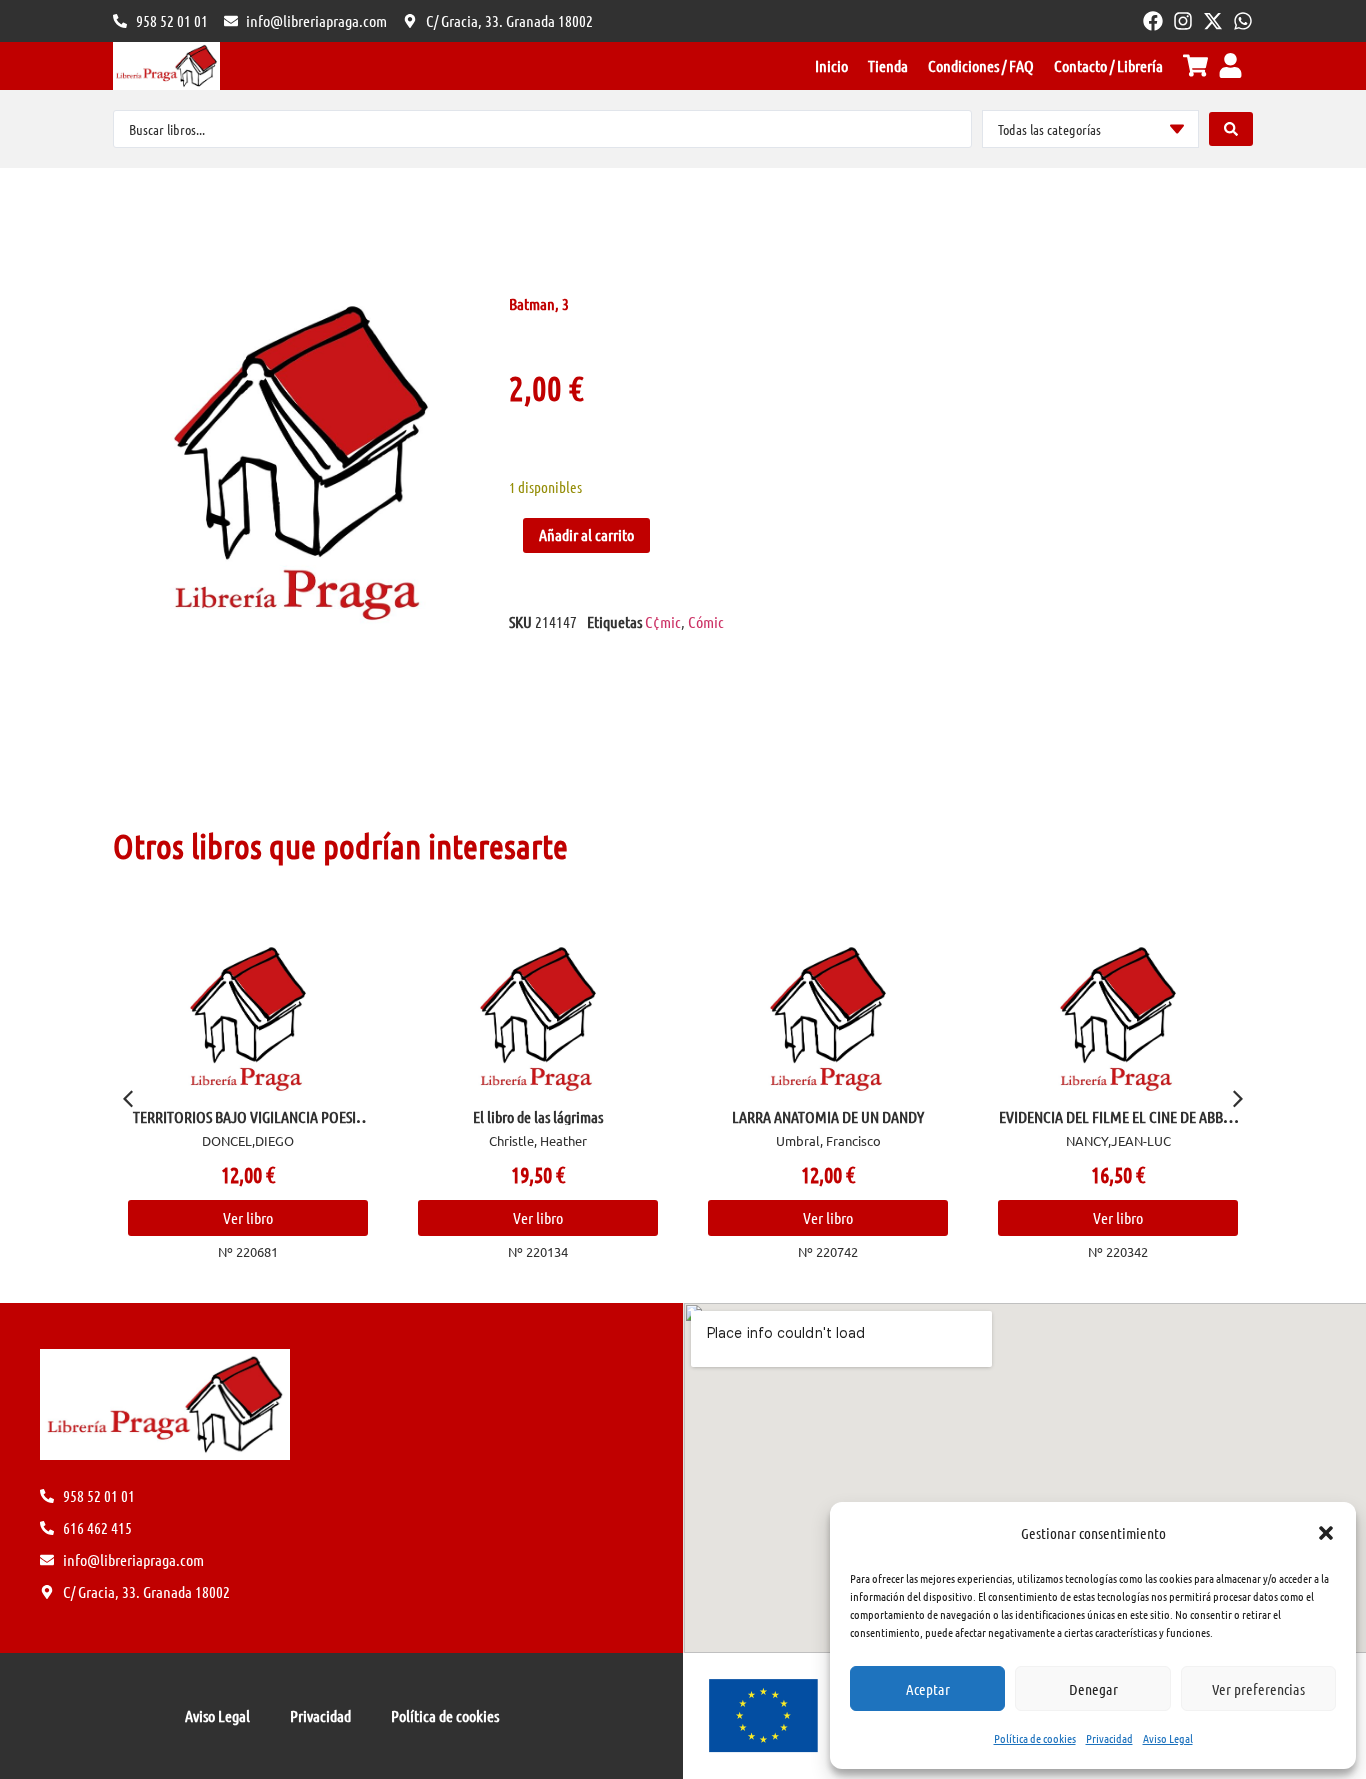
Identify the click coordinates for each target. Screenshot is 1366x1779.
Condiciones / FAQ (981, 65)
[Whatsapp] (1243, 21)
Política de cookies (1035, 1738)
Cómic (706, 621)
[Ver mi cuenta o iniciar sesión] (1230, 65)
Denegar (1093, 1689)
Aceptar (928, 1689)
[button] (1326, 1533)
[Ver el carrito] (1195, 65)
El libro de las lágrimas (538, 1116)
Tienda (888, 65)
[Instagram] (1183, 21)
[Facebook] (1153, 21)
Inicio (831, 65)
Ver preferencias (1258, 1689)
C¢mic (663, 621)
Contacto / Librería (1108, 65)
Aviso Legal (1168, 1738)
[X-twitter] (1213, 21)
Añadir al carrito (586, 534)
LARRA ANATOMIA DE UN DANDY (828, 1116)
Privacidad (1109, 1738)
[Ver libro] (248, 1019)
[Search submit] (1231, 129)
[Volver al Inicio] (166, 66)
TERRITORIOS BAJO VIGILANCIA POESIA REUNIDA (248, 1124)
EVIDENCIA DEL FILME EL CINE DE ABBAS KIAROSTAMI (1118, 1124)
